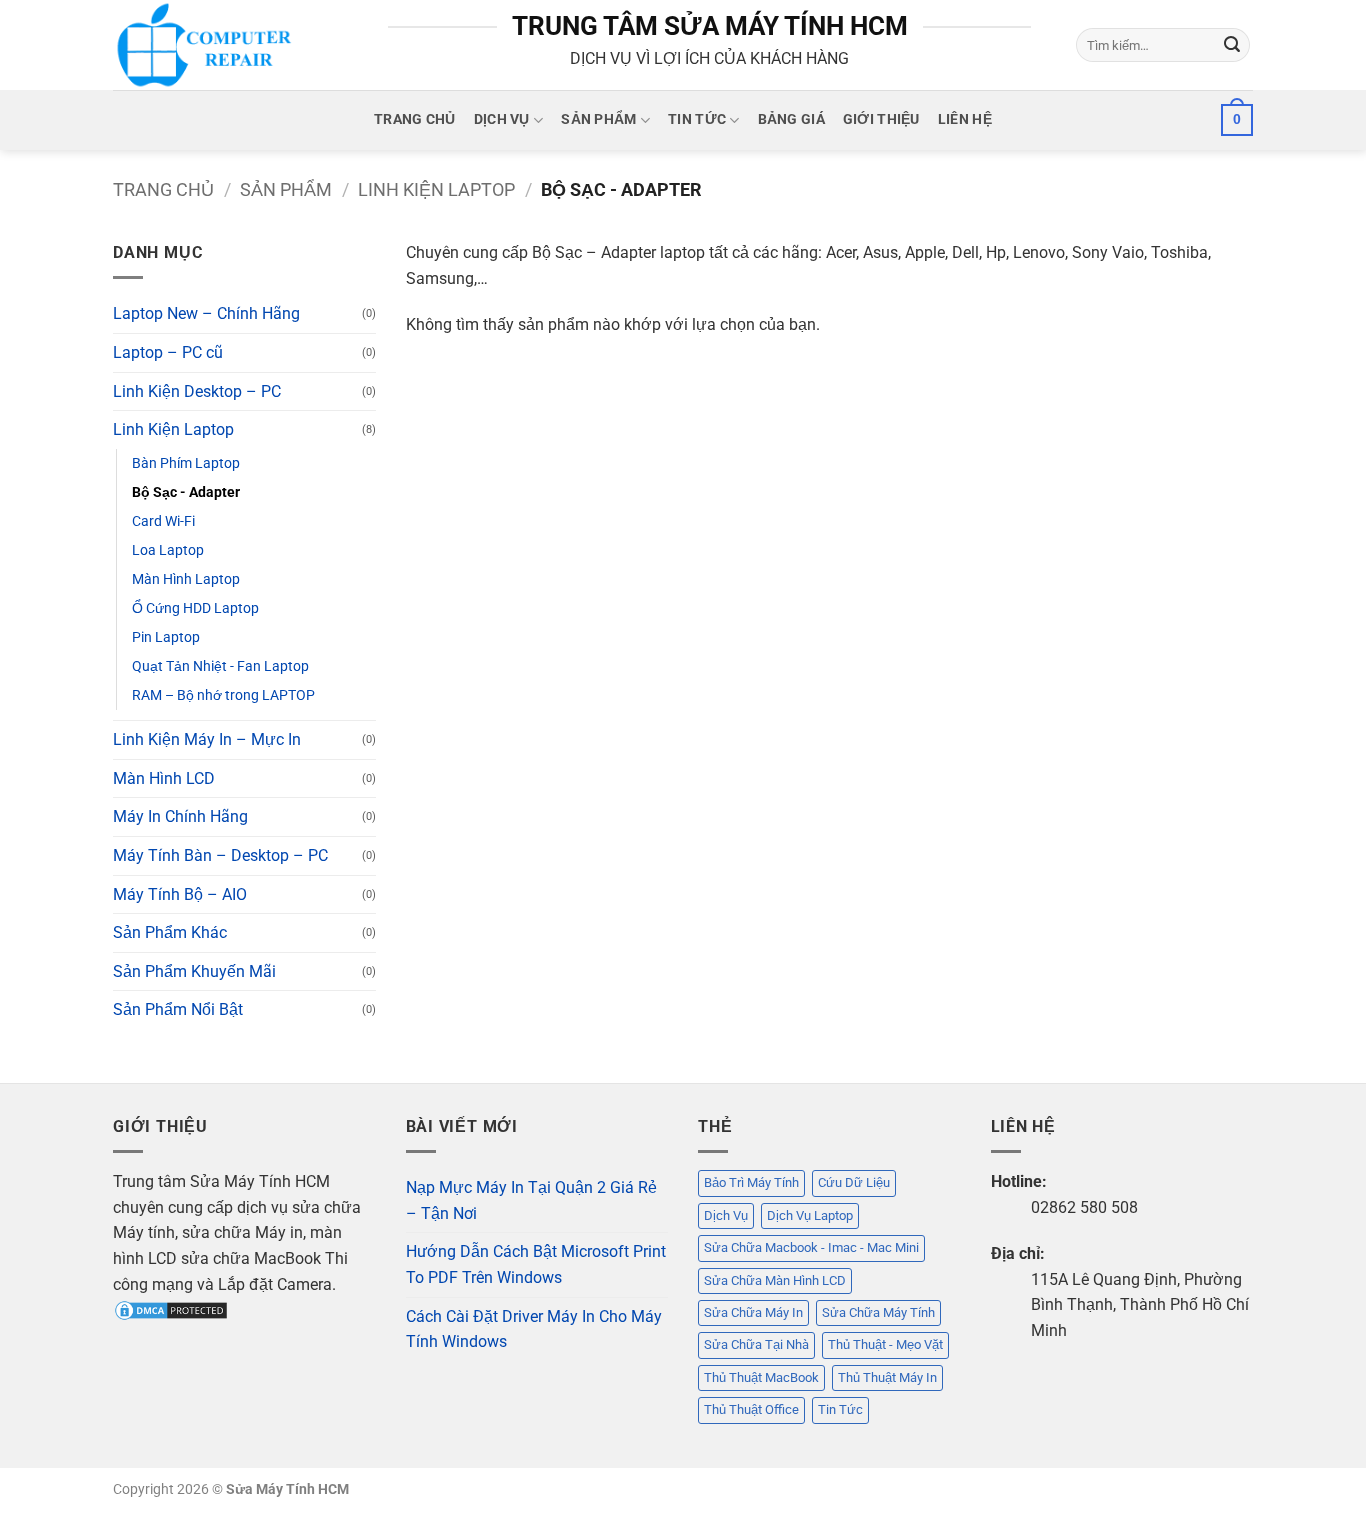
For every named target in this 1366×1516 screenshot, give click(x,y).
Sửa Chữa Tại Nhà (756, 1344)
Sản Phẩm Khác (170, 932)
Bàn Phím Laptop (186, 463)
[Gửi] (1232, 45)
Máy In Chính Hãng (180, 816)
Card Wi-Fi (163, 521)
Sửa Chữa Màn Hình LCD (775, 1280)
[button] (1237, 120)
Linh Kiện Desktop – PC (197, 391)
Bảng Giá (791, 119)
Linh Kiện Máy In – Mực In (207, 739)
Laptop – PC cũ (168, 352)
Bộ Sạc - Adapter (186, 492)
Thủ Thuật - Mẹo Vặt (885, 1344)
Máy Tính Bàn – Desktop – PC (220, 855)
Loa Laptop (168, 550)
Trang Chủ (415, 119)
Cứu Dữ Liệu (854, 1182)
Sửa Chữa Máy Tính (878, 1312)
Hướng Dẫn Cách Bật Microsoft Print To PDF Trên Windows (536, 1264)
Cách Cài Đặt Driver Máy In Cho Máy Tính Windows (534, 1329)
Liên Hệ (965, 119)
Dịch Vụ (502, 119)
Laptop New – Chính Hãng (206, 313)
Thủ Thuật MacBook (761, 1377)
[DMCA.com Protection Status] (171, 1309)
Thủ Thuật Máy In (887, 1377)
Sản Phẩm (598, 119)
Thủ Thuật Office (751, 1409)
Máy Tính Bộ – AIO (180, 894)
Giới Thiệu (881, 119)
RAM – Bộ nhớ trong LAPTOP (223, 695)
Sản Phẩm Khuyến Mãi (194, 971)
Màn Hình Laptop (186, 579)
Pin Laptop (166, 637)
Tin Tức (697, 119)
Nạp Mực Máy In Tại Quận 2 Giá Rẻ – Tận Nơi (531, 1200)
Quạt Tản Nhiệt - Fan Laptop (220, 666)
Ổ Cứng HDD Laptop (195, 608)
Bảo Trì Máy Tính (751, 1182)
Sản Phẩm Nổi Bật (178, 1009)
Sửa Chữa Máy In (753, 1312)
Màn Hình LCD (164, 778)
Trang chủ (163, 189)
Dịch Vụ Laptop (810, 1215)
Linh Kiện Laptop (436, 189)
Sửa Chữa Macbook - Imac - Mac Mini (811, 1247)
